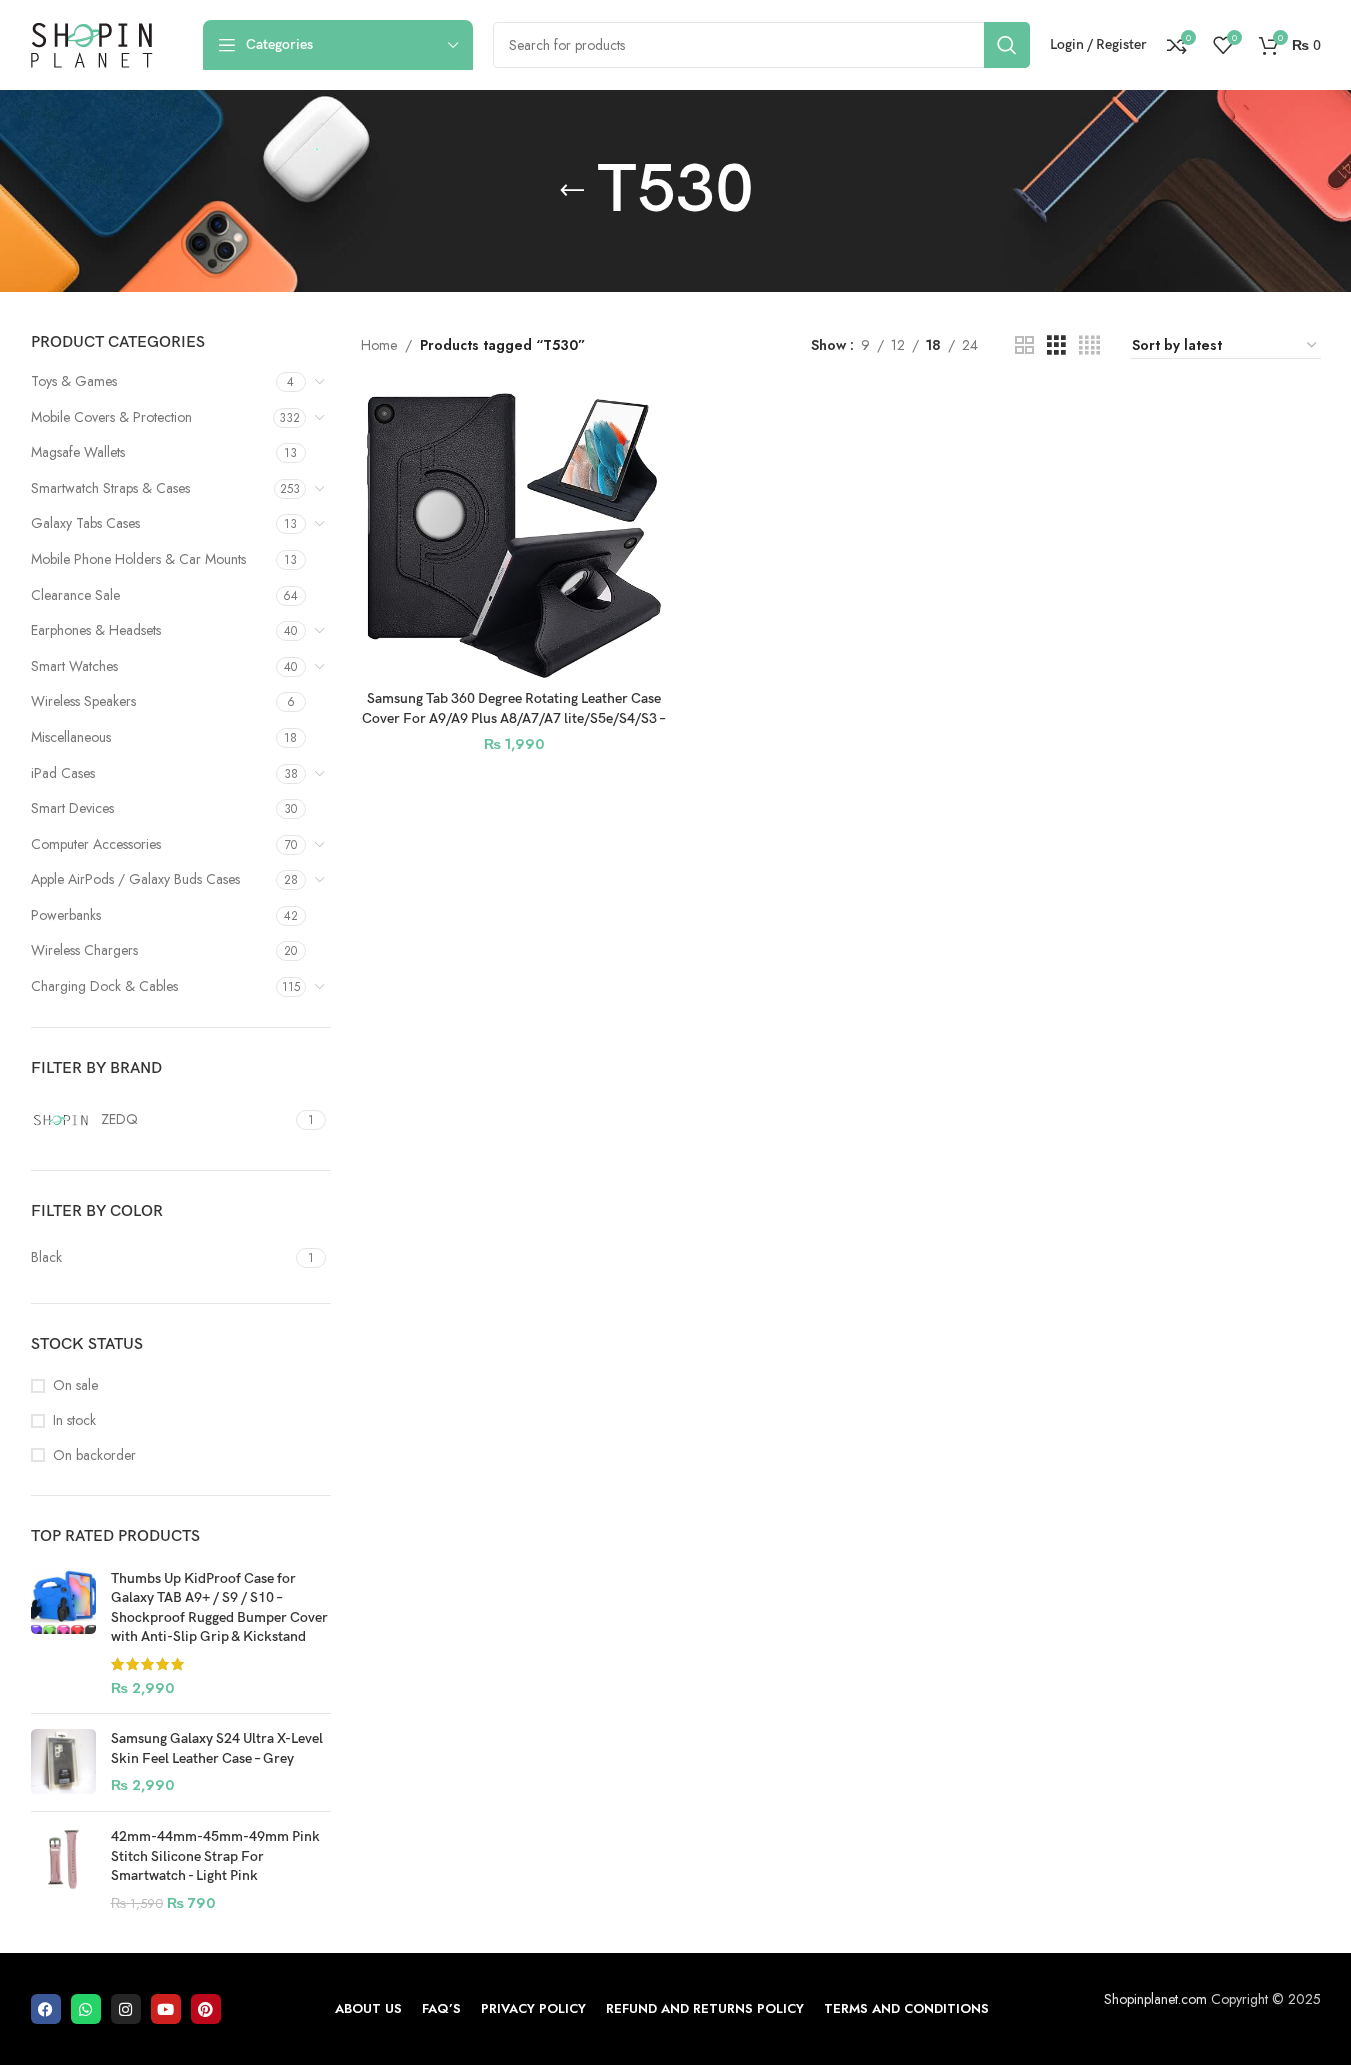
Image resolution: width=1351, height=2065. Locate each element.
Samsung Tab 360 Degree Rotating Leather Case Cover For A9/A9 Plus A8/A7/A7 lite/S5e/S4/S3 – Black (514, 718)
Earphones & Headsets (96, 630)
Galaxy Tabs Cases (85, 523)
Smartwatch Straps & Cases (110, 488)
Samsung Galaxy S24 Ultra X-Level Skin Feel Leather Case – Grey (217, 1748)
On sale (75, 1385)
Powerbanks (66, 915)
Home (379, 345)
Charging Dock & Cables (104, 986)
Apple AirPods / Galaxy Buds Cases (135, 879)
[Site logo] (92, 43)
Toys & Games (74, 381)
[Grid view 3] (1056, 345)
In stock (74, 1420)
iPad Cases (63, 773)
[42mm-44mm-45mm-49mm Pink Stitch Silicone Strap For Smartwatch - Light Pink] (63, 1870)
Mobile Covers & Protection (111, 417)
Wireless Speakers (83, 701)
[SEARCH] (1007, 45)
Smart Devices (72, 808)
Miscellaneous (71, 737)
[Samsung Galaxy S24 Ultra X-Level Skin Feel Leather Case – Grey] (63, 1762)
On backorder (94, 1455)
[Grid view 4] (1089, 345)
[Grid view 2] (1024, 345)
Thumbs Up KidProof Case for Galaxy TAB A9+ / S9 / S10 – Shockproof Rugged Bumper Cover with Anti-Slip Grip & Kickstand (219, 1608)
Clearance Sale (75, 595)
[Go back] (572, 191)
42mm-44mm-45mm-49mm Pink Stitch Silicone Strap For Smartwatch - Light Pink (215, 1856)
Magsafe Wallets (78, 452)
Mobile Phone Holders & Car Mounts (138, 559)
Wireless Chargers (84, 950)
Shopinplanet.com (1155, 1999)
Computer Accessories (96, 844)
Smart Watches (74, 666)
